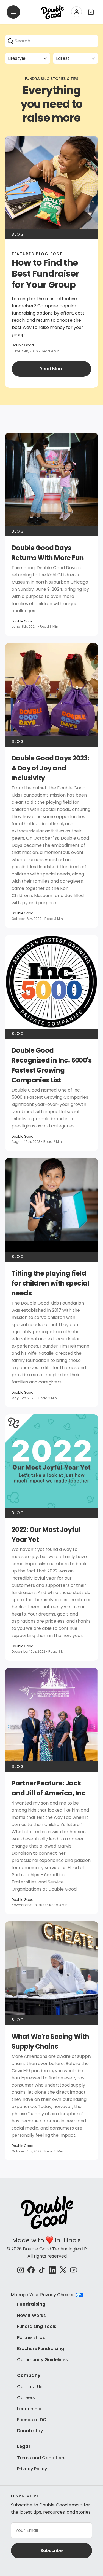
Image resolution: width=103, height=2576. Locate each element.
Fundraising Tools (37, 2326)
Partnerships (31, 2337)
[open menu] (13, 12)
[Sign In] (76, 12)
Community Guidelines (42, 2360)
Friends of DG (32, 2420)
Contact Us (30, 2387)
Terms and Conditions (42, 2458)
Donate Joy (30, 2431)
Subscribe (51, 2550)
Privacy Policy (32, 2469)
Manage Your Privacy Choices (43, 2295)
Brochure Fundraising (41, 2349)
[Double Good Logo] (52, 12)
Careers (26, 2398)
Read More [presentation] (51, 369)
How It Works (31, 2315)
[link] (51, 534)
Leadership (29, 2409)
